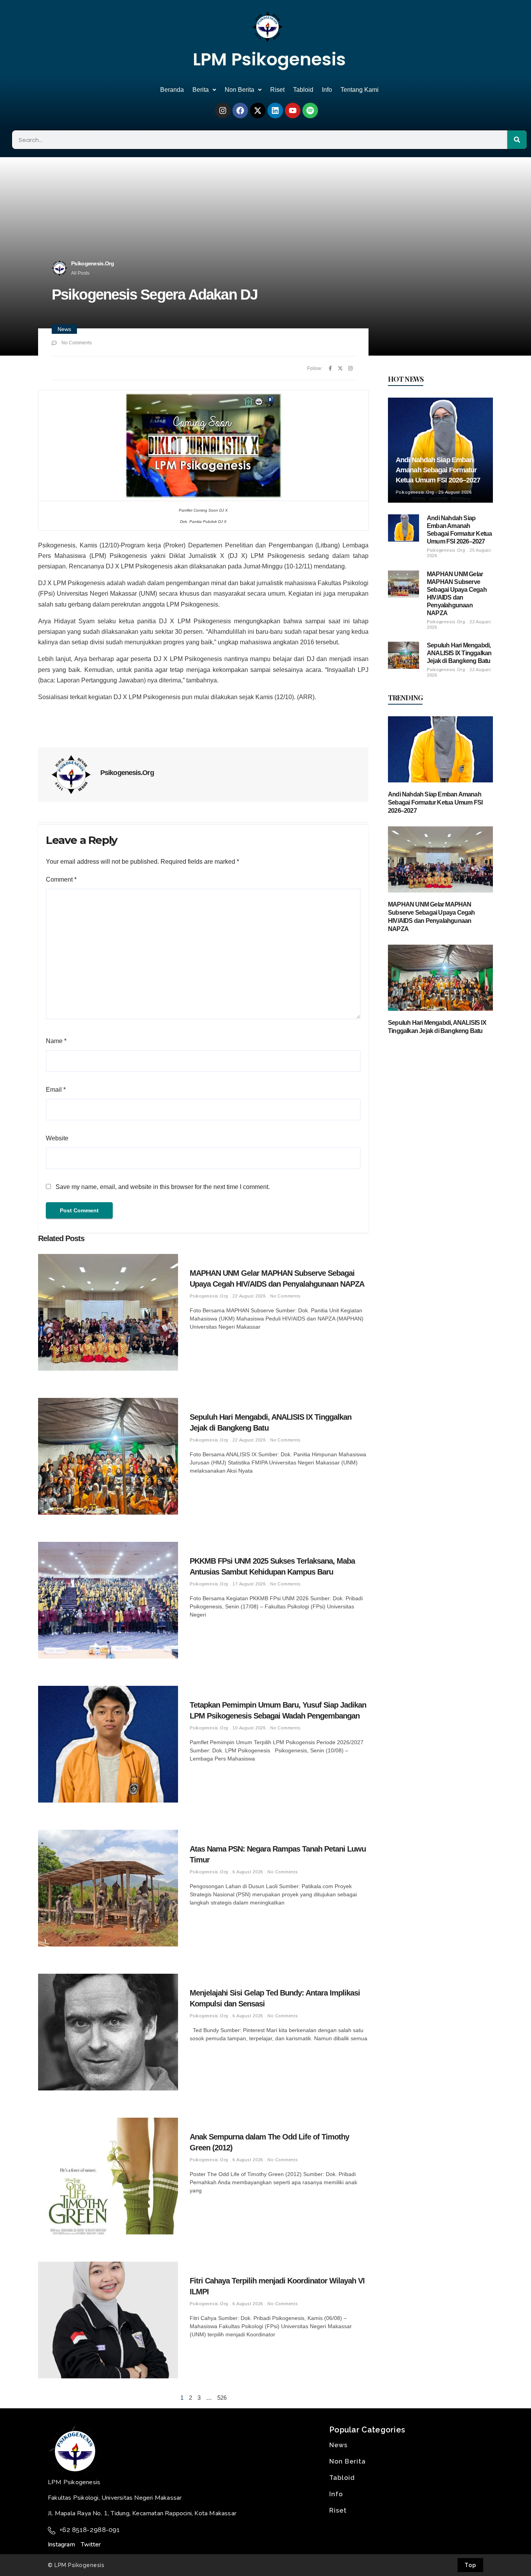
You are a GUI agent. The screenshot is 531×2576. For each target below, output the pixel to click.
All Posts (80, 273)
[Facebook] (240, 110)
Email (56, 1090)
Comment (61, 879)
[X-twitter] (258, 110)
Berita (201, 90)
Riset (277, 90)
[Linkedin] (275, 110)
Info (327, 90)
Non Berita (239, 90)
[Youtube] (293, 110)
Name (56, 1041)
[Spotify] (310, 110)
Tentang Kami (360, 90)
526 (222, 2398)
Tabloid (303, 90)
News (64, 329)
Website (57, 1138)
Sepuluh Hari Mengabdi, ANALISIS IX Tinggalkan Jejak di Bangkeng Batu (459, 653)
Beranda (172, 90)
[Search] (517, 140)
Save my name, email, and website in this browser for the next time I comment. (163, 1187)
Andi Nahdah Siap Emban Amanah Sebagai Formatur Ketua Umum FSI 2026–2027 (438, 470)
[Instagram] (223, 110)
